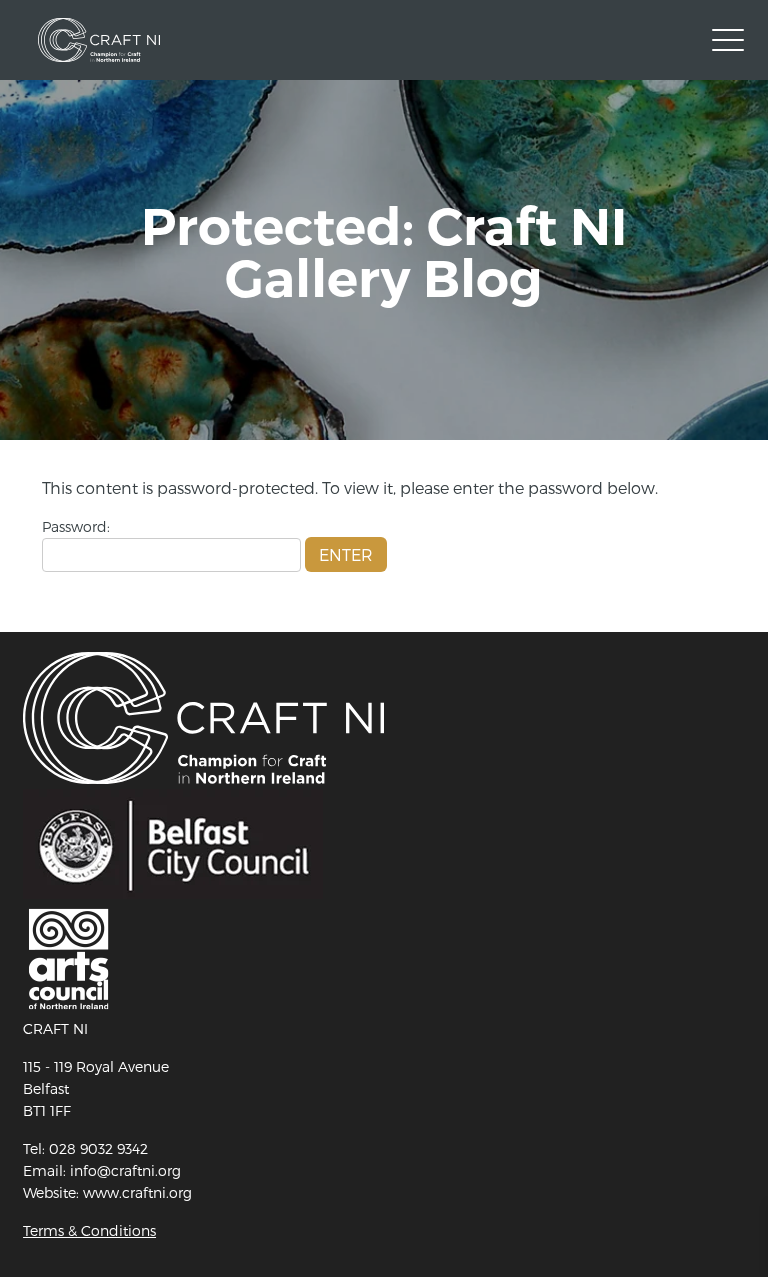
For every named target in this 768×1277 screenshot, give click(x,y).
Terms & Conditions (89, 1230)
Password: (76, 526)
